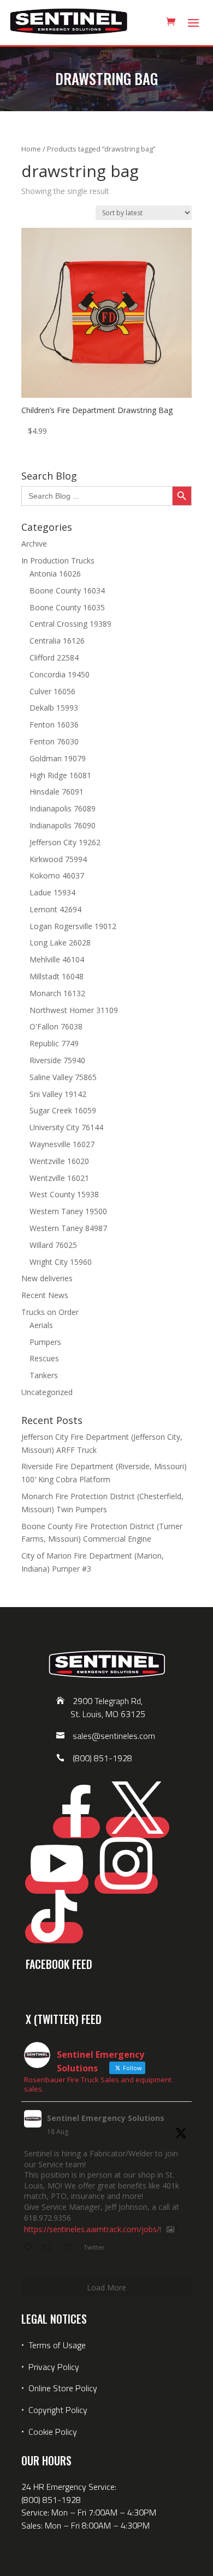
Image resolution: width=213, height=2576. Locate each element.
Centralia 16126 (57, 641)
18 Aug (58, 2132)
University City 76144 (66, 1127)
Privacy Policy (54, 2367)
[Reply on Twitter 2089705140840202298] (31, 2248)
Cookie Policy (53, 2432)
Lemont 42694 (55, 909)
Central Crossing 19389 (70, 624)
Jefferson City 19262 (65, 842)
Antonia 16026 (55, 574)
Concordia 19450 (60, 674)
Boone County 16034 (67, 590)
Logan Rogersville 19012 (73, 926)
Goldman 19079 (58, 758)
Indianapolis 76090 (63, 825)
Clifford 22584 (54, 657)
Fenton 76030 (54, 741)
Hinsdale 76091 (57, 792)
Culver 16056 (52, 691)
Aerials (41, 1325)
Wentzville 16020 (59, 1161)
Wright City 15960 (61, 1262)
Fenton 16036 (54, 725)
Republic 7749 (54, 1043)
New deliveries (47, 1278)
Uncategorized (47, 1392)
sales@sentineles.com (114, 1736)
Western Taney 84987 (68, 1228)
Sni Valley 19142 (58, 1094)
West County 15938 (64, 1194)
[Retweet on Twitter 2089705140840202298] (50, 2248)
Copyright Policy (58, 2410)
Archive (34, 544)
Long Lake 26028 (60, 942)
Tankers (44, 1375)
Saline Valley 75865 (63, 1077)
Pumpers (45, 1342)
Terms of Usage (56, 2345)
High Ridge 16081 (60, 775)
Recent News (45, 1295)
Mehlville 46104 (57, 959)
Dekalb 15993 (54, 708)
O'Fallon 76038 (56, 1026)
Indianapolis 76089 (63, 808)
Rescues (44, 1358)
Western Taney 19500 (68, 1211)
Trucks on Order (50, 1312)
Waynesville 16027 (62, 1144)
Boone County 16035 (67, 607)
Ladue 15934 (52, 892)
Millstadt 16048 (57, 976)
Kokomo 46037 (57, 875)
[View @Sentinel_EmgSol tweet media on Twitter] (170, 2229)
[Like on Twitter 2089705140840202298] (71, 2248)
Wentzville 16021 (59, 1178)
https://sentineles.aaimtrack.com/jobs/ (92, 2229)
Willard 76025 (53, 1245)
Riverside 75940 (57, 1060)
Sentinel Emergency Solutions (106, 2118)
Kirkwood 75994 (58, 859)
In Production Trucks (58, 560)
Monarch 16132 (57, 993)
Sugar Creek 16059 (63, 1110)
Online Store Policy (63, 2388)
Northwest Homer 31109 (74, 1010)
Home (31, 149)
